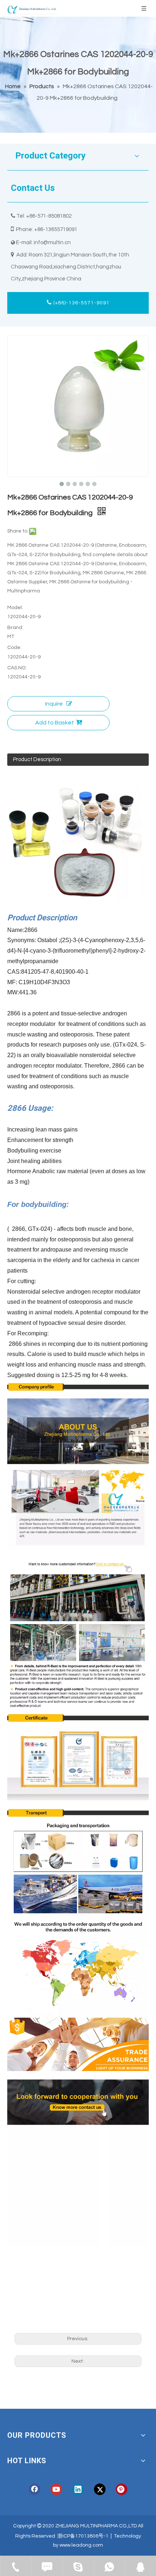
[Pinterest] (122, 2489)
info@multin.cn (52, 243)
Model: (15, 608)
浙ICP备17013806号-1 (83, 2536)
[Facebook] (34, 2489)
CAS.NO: (17, 668)
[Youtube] (56, 2489)
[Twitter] (100, 2489)
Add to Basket (55, 723)
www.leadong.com (81, 2545)
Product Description (37, 759)
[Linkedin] (78, 2489)
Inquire (54, 704)
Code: (14, 648)
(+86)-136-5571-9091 (81, 303)
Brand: (15, 628)
